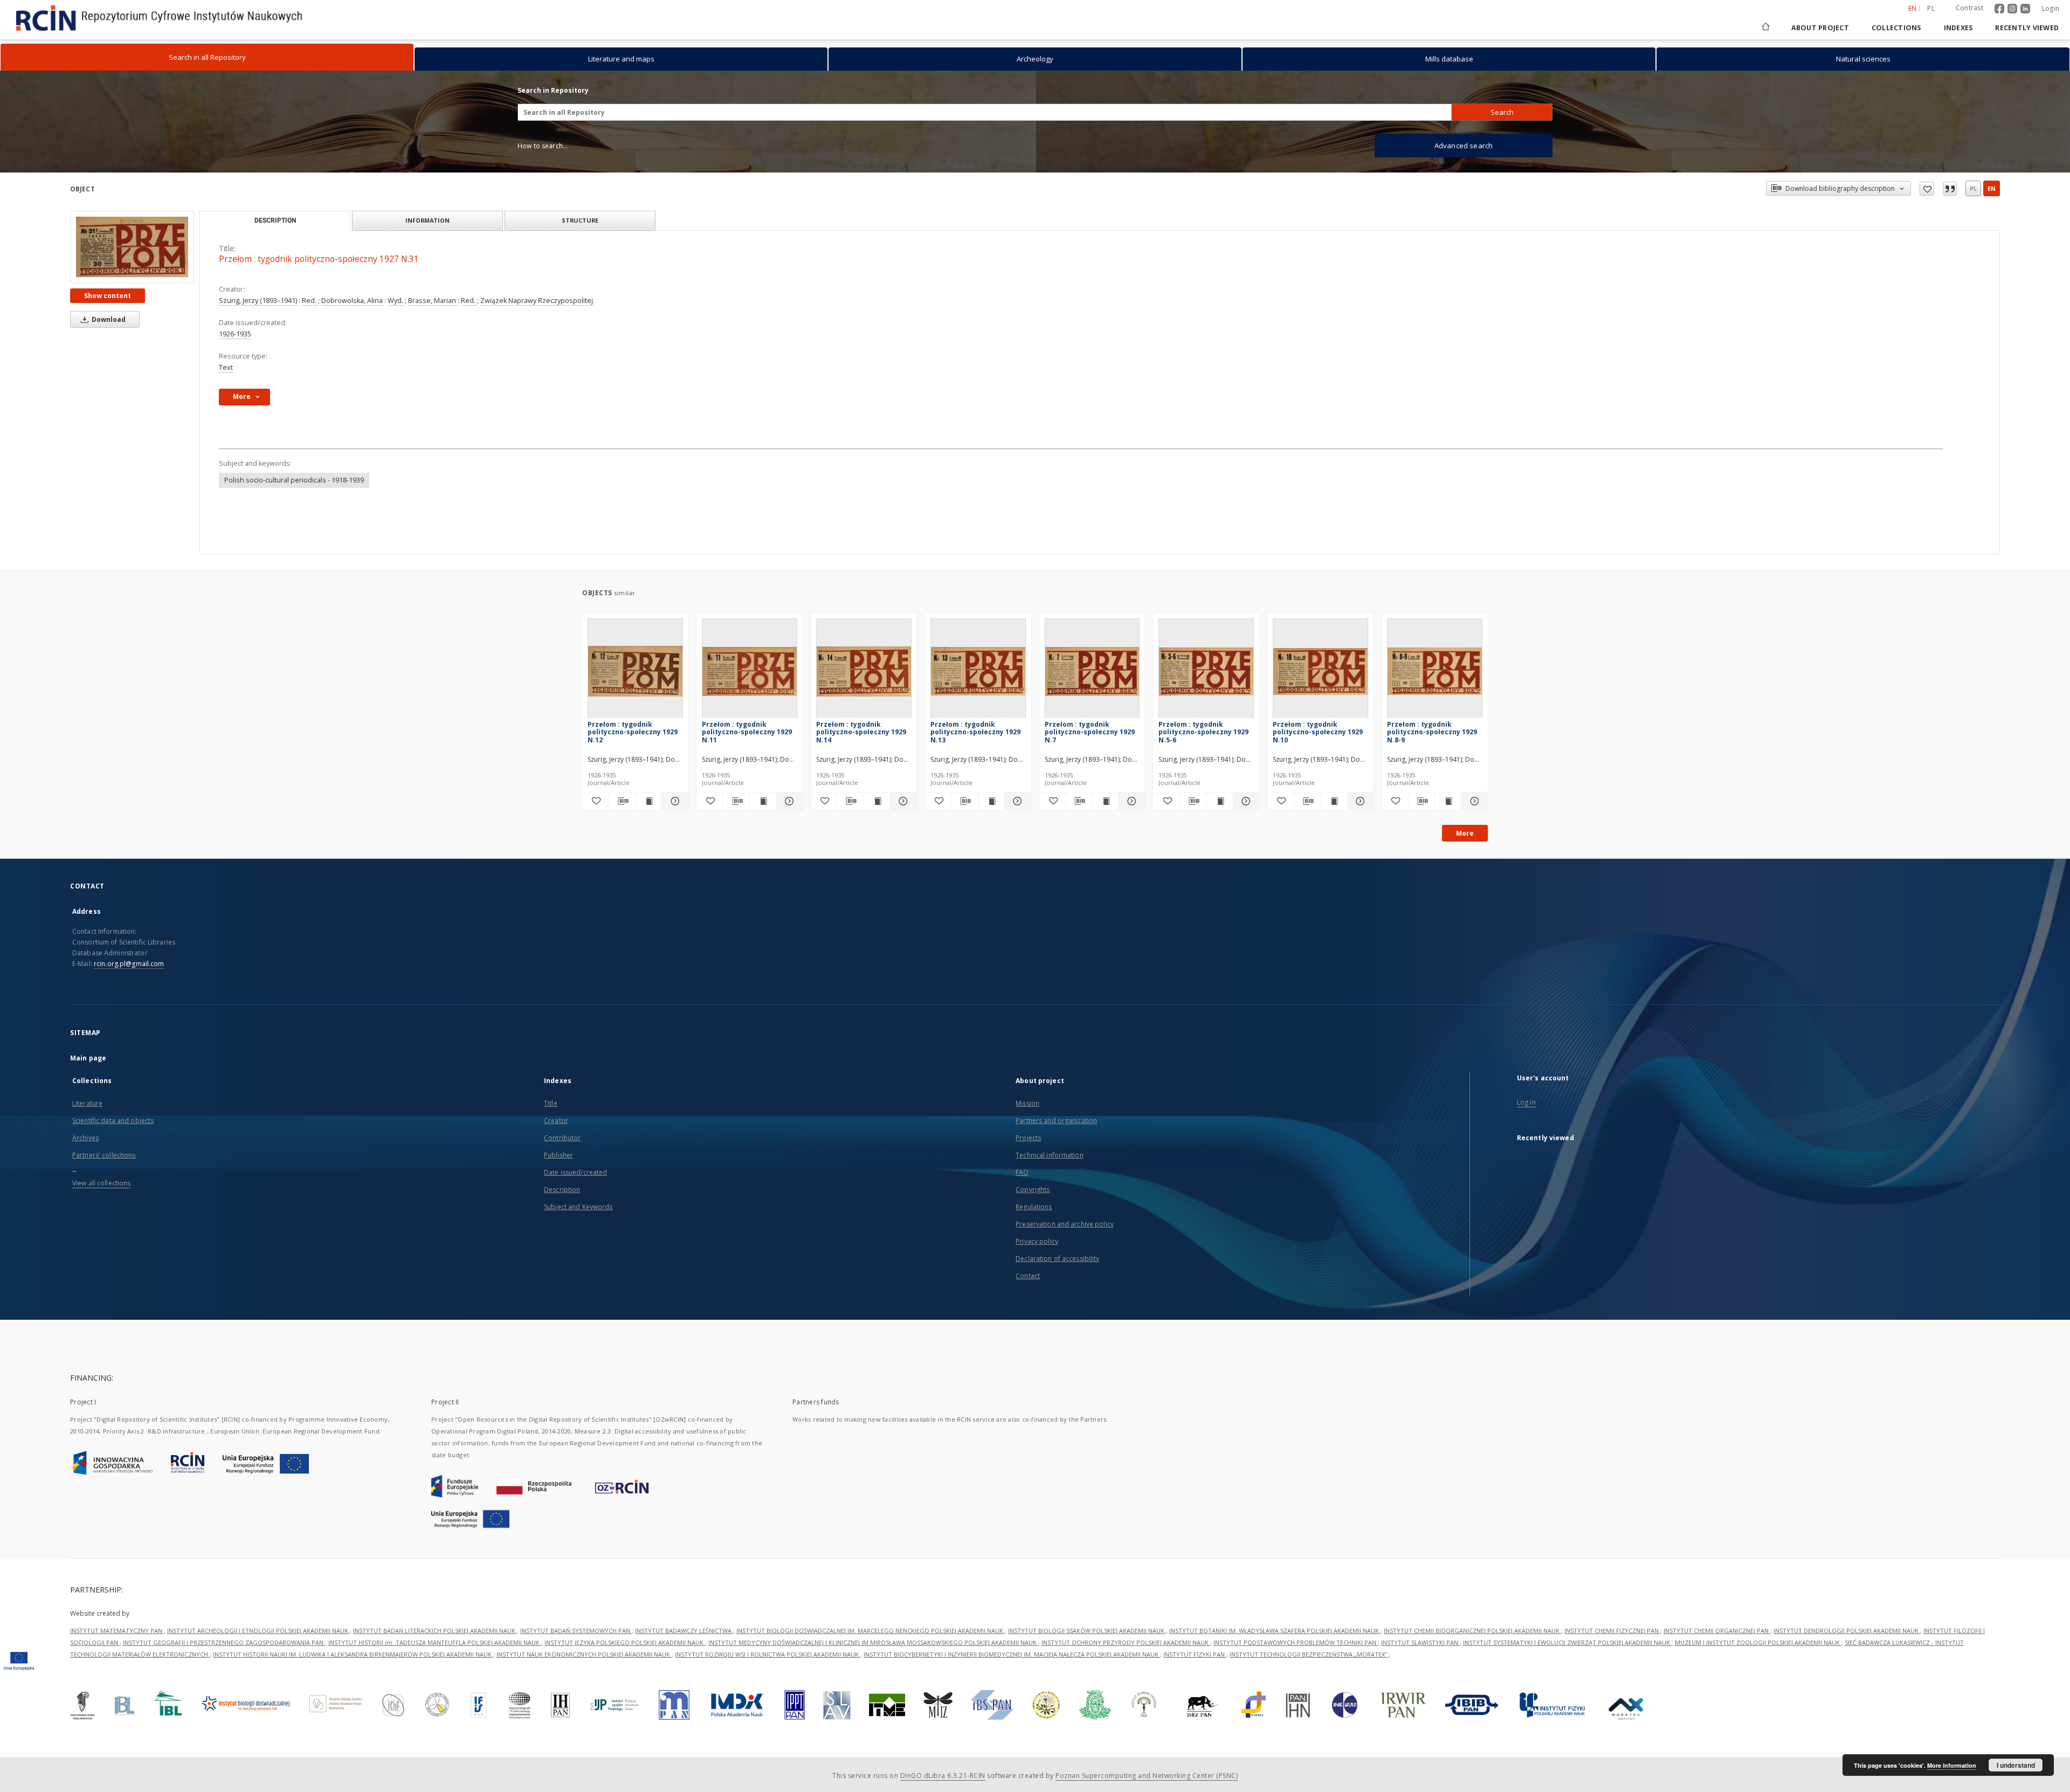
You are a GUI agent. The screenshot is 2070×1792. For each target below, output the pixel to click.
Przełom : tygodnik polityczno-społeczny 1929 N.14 (861, 732)
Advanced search (1464, 146)
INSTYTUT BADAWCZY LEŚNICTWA (684, 1631)
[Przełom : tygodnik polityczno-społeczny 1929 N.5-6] (1206, 671)
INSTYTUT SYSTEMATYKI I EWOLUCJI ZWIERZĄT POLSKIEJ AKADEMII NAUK (1567, 1642)
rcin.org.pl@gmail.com (129, 964)
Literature (87, 1103)
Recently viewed (2027, 28)
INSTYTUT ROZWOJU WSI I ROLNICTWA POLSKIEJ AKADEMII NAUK (768, 1654)
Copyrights (1033, 1190)
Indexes (1958, 28)
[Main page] (1765, 28)
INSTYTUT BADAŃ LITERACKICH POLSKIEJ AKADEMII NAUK (435, 1631)
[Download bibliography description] (622, 801)
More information (1952, 1765)
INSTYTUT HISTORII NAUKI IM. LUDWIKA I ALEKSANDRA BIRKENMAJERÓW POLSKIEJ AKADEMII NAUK (353, 1654)
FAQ (1022, 1172)
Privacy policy (1037, 1241)
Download (108, 319)
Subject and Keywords (578, 1207)
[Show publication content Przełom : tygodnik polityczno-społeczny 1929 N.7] (1105, 801)
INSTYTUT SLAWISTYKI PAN (1420, 1642)
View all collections (101, 1183)
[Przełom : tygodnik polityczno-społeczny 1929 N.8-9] (1435, 671)
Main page (88, 1058)
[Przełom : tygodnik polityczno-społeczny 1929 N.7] (1092, 671)
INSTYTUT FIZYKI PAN (1195, 1654)
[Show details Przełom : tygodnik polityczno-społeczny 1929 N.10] (1359, 801)
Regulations (1034, 1207)
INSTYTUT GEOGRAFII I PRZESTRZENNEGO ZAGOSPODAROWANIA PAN (224, 1642)
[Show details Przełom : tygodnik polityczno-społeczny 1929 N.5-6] (1245, 801)
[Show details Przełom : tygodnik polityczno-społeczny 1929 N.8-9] (1473, 801)
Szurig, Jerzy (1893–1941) (259, 301)
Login (2051, 8)
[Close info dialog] (1950, 189)
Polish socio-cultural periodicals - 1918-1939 (294, 480)
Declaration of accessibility (1057, 1259)
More (1465, 833)
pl (1931, 8)
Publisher (558, 1155)
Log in (1526, 1102)
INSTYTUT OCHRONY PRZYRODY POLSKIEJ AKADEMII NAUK (1126, 1642)
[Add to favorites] (1927, 189)
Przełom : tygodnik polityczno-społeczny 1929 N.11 (747, 732)
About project (1820, 28)
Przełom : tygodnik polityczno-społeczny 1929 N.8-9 (1432, 732)
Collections (1896, 28)
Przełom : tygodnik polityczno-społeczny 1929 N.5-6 (1203, 732)
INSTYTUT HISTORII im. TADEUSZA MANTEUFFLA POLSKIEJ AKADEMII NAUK (435, 1642)
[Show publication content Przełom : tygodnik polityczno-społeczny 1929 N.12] (648, 801)
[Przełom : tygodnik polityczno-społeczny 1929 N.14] (864, 671)
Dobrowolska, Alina (353, 301)
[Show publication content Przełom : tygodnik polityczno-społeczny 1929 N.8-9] (1448, 801)
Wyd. (396, 301)
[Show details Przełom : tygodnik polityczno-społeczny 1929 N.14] (902, 801)
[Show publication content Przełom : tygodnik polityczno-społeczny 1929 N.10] (1334, 801)
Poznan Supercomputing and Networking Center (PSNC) (1147, 1776)
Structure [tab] (580, 220)
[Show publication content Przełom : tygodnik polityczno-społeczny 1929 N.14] (877, 801)
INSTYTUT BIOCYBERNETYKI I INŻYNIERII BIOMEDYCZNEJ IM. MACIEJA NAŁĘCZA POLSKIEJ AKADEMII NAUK (1012, 1654)
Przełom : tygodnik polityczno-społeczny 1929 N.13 (975, 732)
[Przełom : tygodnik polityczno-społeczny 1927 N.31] (132, 247)
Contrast (1969, 8)
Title (551, 1103)
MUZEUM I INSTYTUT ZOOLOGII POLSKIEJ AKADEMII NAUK (1758, 1642)
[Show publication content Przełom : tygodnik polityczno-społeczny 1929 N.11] (763, 801)
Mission (1027, 1103)
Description (562, 1190)
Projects (1028, 1138)
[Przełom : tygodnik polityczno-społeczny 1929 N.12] (635, 671)
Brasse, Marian (433, 301)
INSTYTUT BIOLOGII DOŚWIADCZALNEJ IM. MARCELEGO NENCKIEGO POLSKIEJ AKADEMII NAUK (871, 1631)
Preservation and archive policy (1065, 1224)
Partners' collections (104, 1155)
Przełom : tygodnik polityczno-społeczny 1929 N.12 (633, 732)
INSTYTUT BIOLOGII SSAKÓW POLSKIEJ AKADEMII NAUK (1087, 1631)
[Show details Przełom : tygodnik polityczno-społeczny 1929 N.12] (673, 801)
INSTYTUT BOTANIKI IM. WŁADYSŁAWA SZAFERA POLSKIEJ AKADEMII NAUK (1275, 1631)
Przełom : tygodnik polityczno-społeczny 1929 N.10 (1318, 732)
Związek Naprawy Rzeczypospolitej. (537, 301)
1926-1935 (235, 334)
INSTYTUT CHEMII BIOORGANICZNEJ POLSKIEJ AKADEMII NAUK (1472, 1631)
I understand (2016, 1765)
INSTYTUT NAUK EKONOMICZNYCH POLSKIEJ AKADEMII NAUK (584, 1654)
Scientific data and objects (113, 1121)
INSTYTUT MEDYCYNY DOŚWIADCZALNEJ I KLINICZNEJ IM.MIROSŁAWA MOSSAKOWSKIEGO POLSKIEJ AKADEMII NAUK (873, 1642)
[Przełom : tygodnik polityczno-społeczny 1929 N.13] (978, 671)
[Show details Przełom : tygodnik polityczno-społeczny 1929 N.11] (788, 801)
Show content (108, 296)
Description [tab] (275, 220)
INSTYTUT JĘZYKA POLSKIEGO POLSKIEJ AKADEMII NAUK (625, 1642)
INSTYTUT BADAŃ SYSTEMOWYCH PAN (576, 1631)
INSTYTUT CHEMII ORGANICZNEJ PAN (1717, 1631)
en (1992, 188)
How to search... (543, 146)
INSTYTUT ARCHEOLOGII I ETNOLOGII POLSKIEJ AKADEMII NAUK (258, 1631)
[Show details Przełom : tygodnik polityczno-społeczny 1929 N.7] (1130, 801)
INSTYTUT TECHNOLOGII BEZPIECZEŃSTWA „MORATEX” (1309, 1654)
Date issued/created (575, 1172)
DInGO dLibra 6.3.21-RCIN (943, 1776)
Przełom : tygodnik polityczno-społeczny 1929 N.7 (1090, 732)
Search (1502, 112)
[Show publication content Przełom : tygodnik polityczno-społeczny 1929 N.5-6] (1219, 801)
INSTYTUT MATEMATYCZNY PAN (117, 1631)
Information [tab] (427, 220)
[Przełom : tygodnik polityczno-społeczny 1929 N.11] (750, 671)
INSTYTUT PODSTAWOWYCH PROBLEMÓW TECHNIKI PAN (1296, 1642)
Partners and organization (1056, 1121)
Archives (85, 1138)
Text (226, 367)
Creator (556, 1121)
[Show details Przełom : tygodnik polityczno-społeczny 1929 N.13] (1016, 801)
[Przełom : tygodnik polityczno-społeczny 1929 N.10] (1320, 671)
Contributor (562, 1138)
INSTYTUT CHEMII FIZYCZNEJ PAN (1612, 1631)
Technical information (1050, 1155)
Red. (310, 301)
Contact (1028, 1276)
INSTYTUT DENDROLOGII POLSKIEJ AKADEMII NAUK (1847, 1631)
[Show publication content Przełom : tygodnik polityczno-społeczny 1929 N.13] (991, 801)
